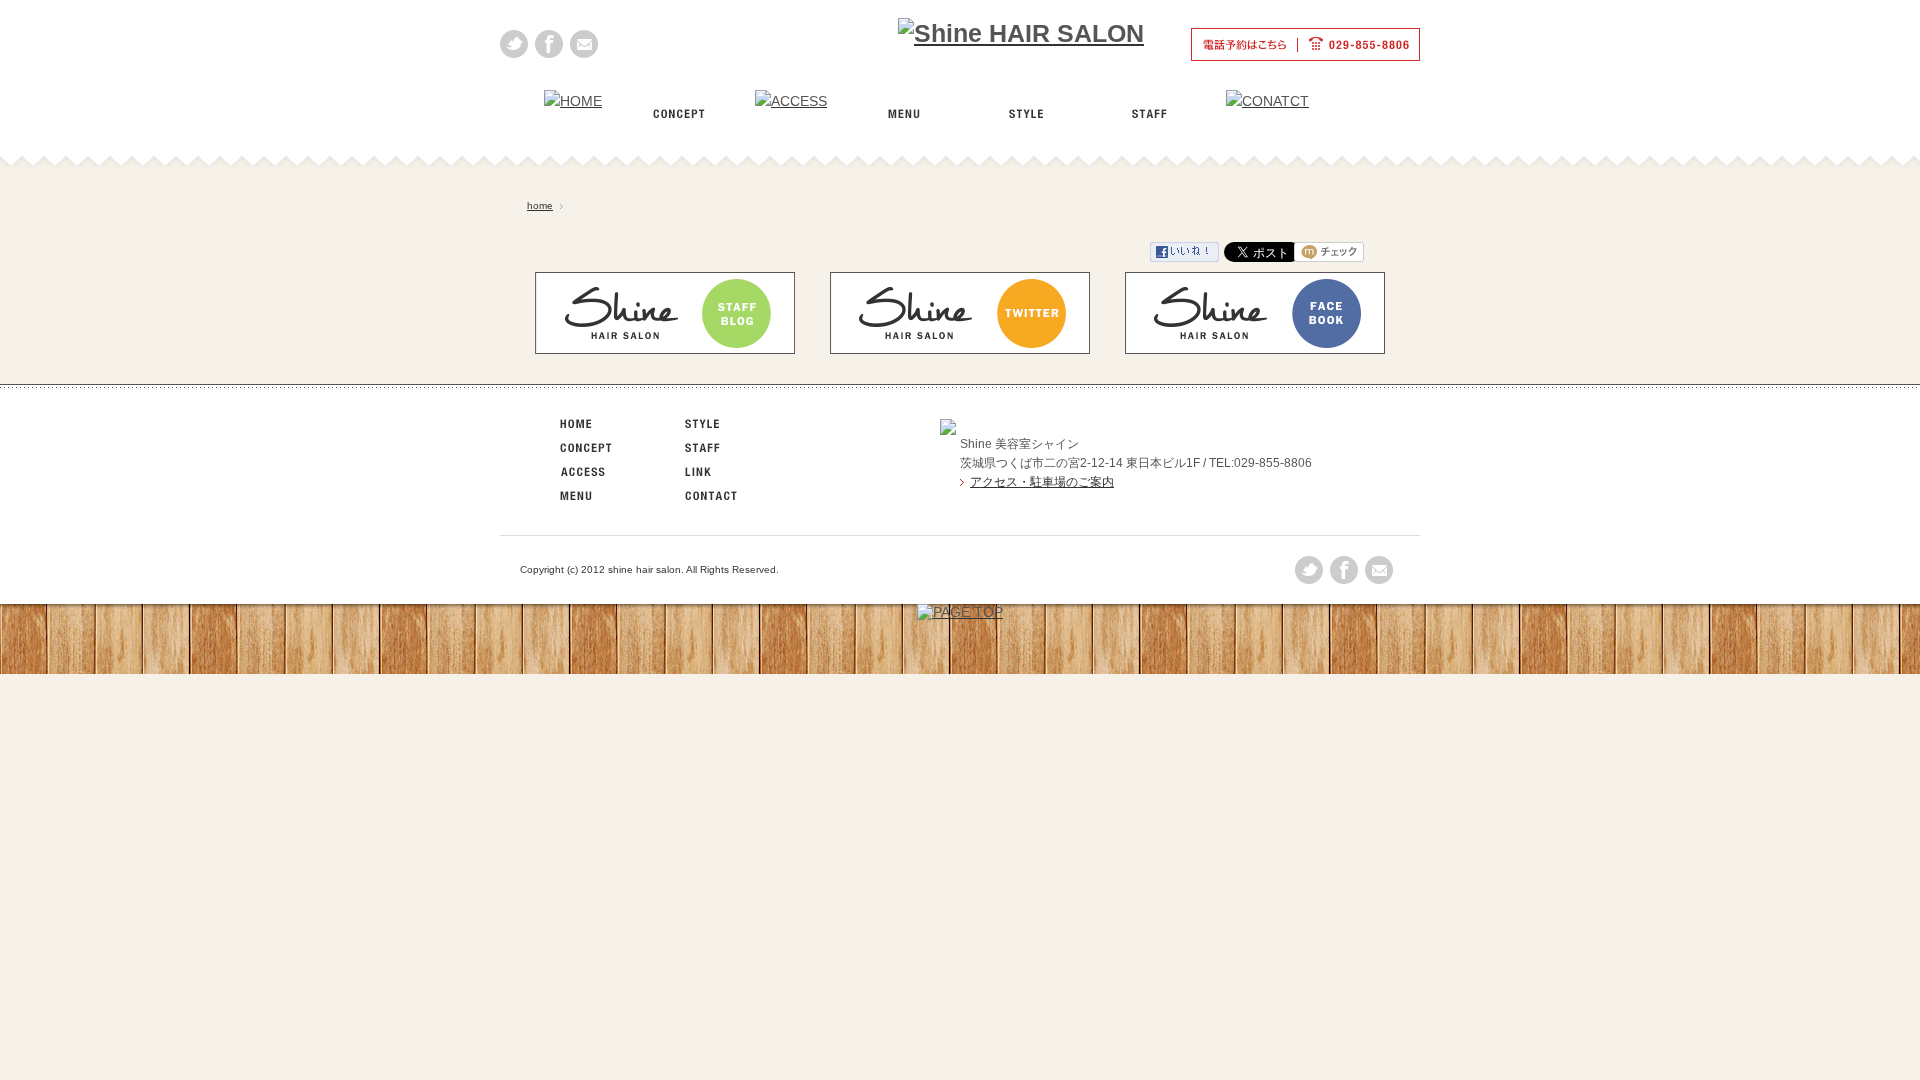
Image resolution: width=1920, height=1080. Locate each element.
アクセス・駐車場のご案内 (1042, 482)
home (540, 205)
